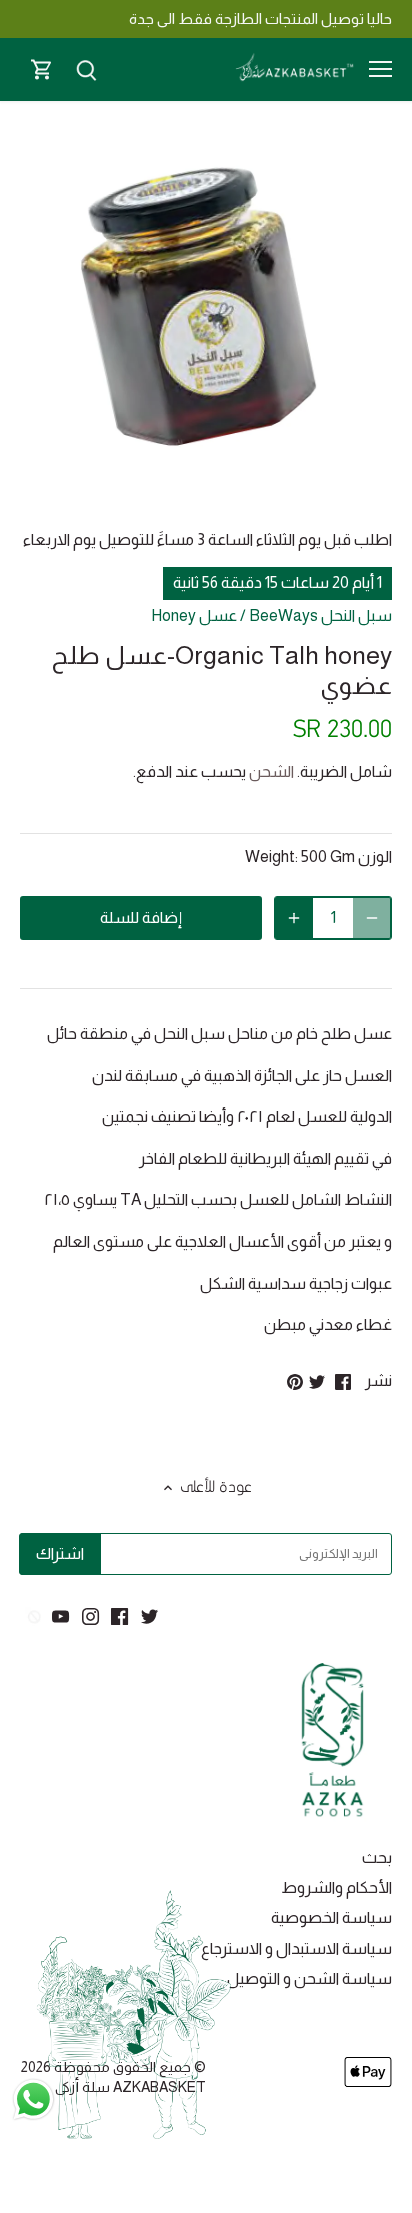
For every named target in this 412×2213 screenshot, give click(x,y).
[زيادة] (294, 918)
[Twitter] (149, 1615)
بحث (377, 1857)
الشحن (271, 771)
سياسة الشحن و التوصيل (309, 1978)
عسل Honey (194, 615)
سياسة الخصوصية (331, 1917)
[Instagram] (90, 1615)
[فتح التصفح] (380, 69)
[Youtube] (60, 1615)
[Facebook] (119, 1615)
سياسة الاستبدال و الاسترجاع (296, 1948)
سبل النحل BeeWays (320, 615)
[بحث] (86, 69)
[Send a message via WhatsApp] (33, 2099)
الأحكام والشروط (336, 1887)
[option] (206, 324)
